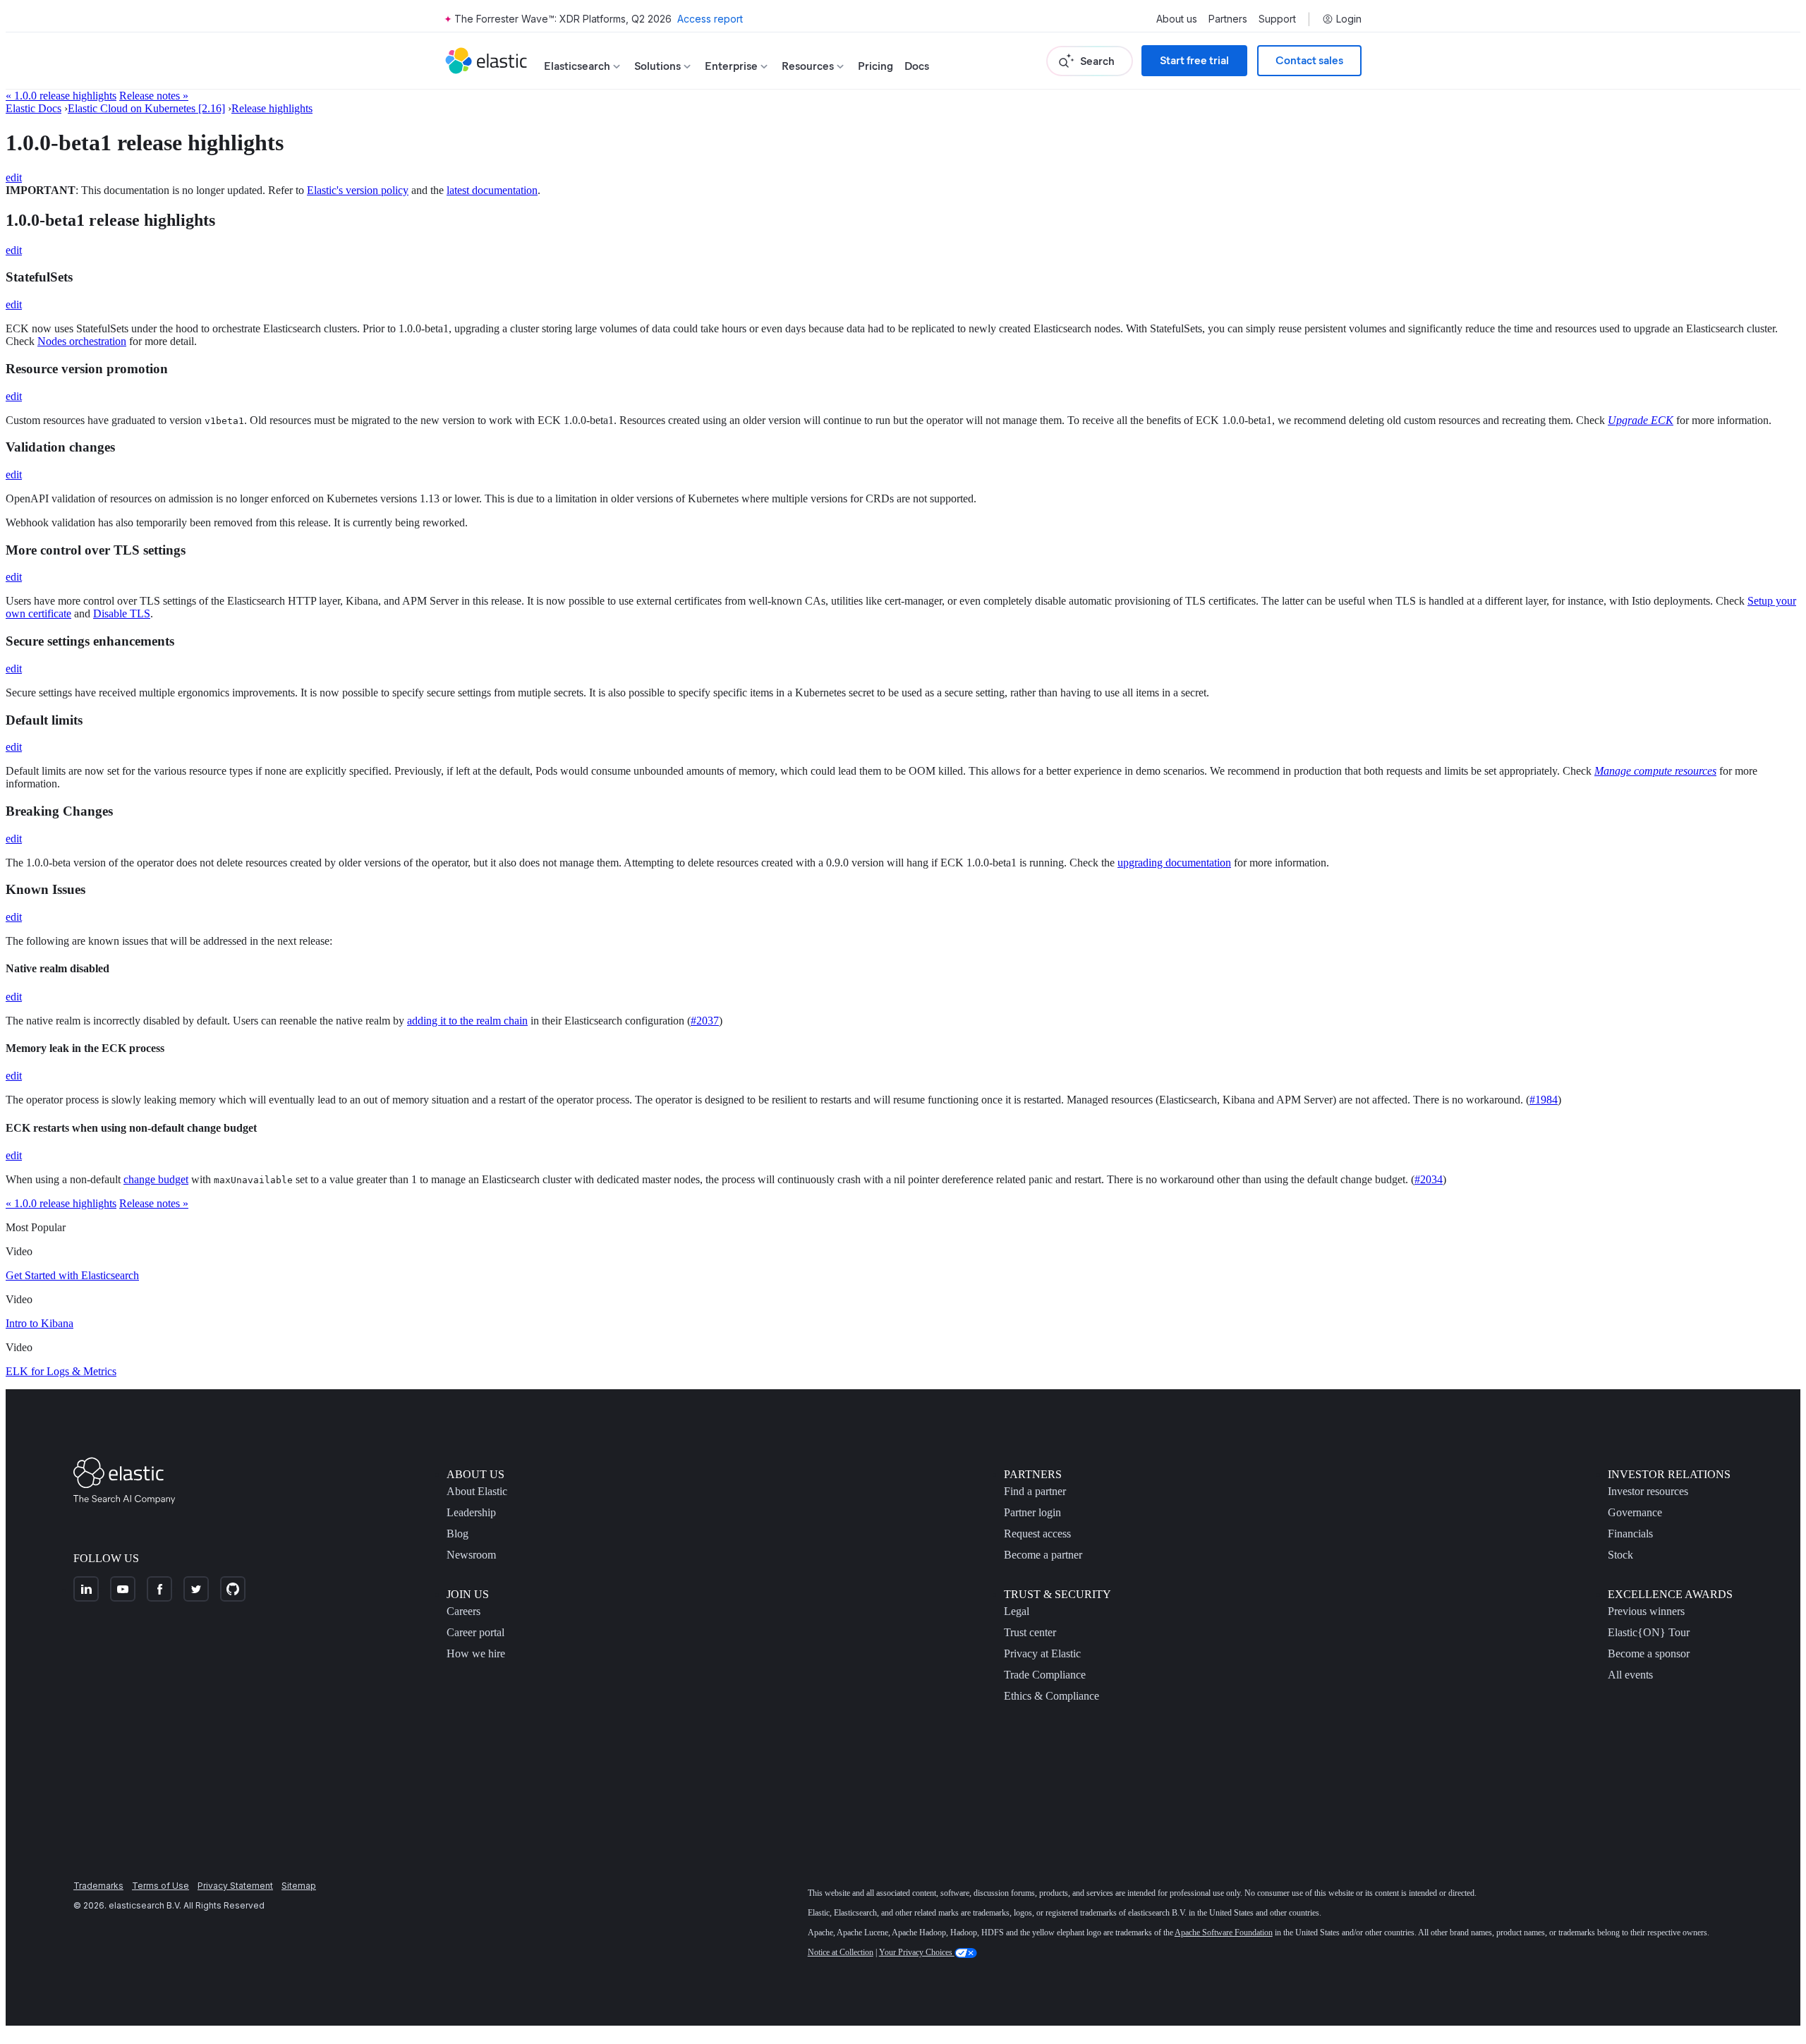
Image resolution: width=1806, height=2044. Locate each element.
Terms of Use (160, 1886)
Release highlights (272, 108)
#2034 (1429, 1179)
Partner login (1032, 1512)
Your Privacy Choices (917, 1952)
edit (14, 177)
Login (1349, 19)
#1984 (1544, 1100)
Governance (1635, 1512)
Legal (1017, 1611)
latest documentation (492, 190)
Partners (1228, 19)
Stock (1620, 1555)
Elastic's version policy (358, 190)
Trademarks (98, 1886)
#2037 (705, 1021)
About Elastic (477, 1491)
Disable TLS (122, 613)
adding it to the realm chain (467, 1021)
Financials (1630, 1534)
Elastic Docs (34, 108)
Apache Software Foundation (1224, 1933)
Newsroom (471, 1555)
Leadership (471, 1512)
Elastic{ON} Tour (1649, 1632)
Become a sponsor (1649, 1653)
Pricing (875, 66)
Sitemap (299, 1886)
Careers (463, 1611)
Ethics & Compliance (1052, 1696)
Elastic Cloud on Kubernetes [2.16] (146, 108)
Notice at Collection (841, 1952)
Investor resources (1648, 1491)
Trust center (1030, 1632)
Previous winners (1646, 1611)
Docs (917, 66)
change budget (156, 1179)
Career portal (475, 1632)
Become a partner (1043, 1555)
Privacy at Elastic (1042, 1653)
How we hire (476, 1653)
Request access (1037, 1534)
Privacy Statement (235, 1886)
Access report (710, 19)
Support (1277, 19)
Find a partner (1035, 1491)
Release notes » (154, 96)
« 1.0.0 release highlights (61, 96)
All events (1630, 1675)
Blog (457, 1534)
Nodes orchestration (82, 341)
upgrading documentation (1174, 863)
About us (1177, 19)
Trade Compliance (1045, 1675)
